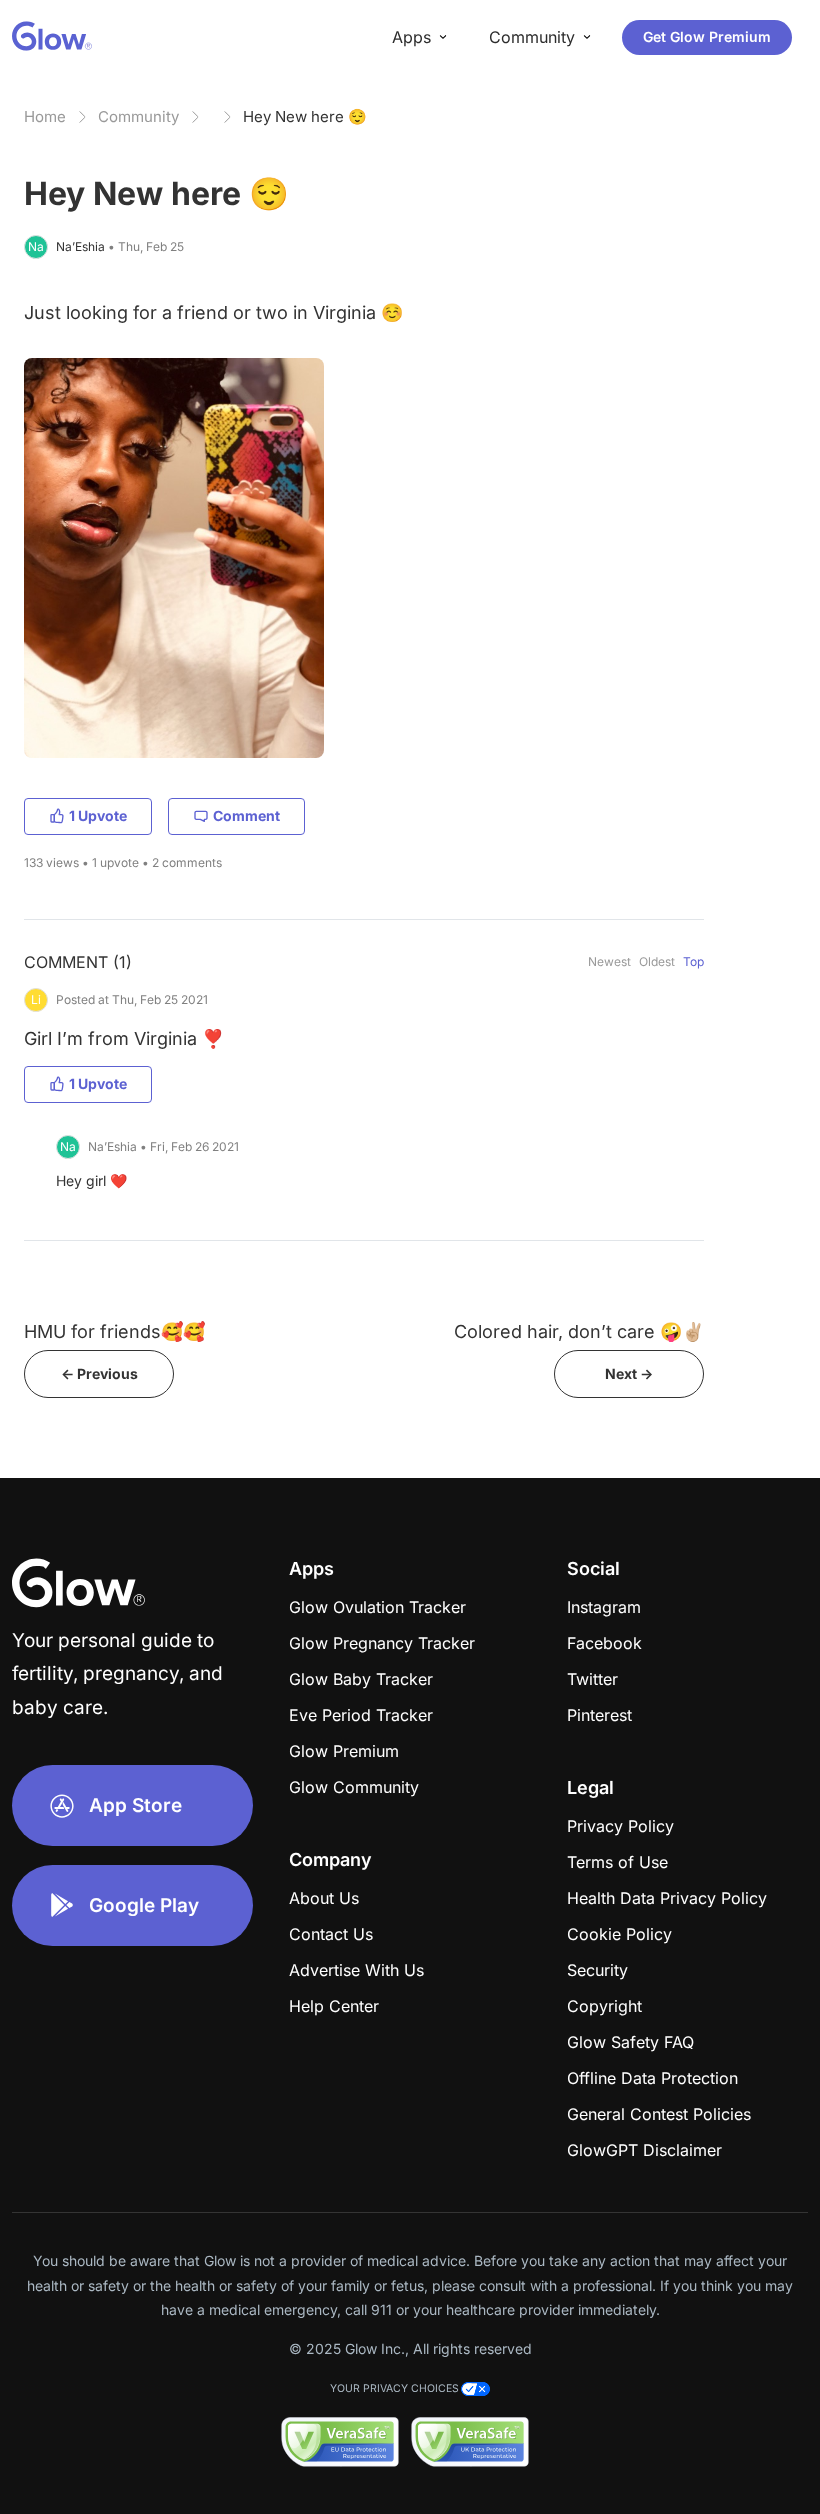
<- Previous (99, 1373)
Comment (246, 815)
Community (138, 116)
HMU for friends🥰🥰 (114, 1331)
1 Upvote (98, 815)
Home (45, 116)
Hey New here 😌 (305, 116)
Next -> (629, 1373)
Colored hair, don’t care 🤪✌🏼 (579, 1331)
